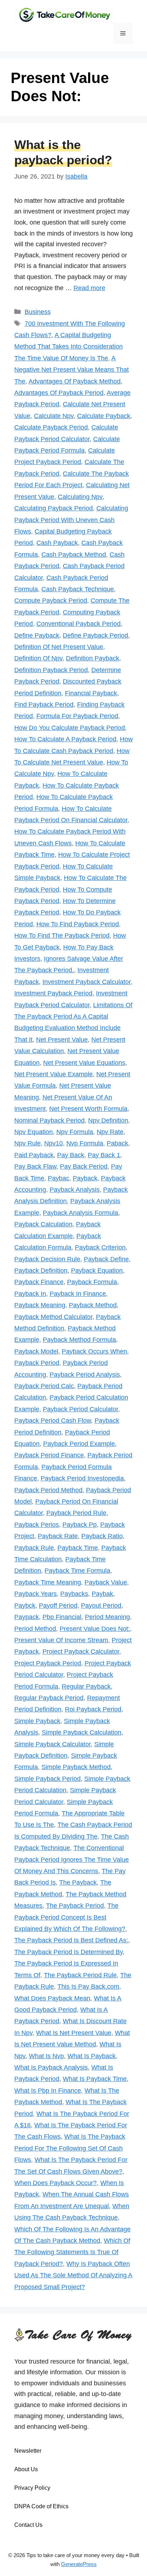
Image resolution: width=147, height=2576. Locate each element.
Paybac (59, 1178)
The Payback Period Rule (80, 1975)
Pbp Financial (62, 1617)
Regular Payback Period (49, 1698)
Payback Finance (39, 1282)
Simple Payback (37, 1721)
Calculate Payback (104, 416)
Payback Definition (41, 1271)
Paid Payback (34, 1155)
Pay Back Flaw (35, 1166)
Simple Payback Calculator (52, 1744)
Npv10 (54, 1143)
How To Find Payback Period (78, 924)
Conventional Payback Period (78, 624)
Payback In (30, 1294)
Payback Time (78, 1548)
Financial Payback (91, 693)
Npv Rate (110, 1132)
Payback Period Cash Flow (53, 1421)
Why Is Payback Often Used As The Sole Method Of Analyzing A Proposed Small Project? (73, 2275)
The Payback (78, 1882)
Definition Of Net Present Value (59, 647)
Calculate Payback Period (51, 427)
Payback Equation (97, 1271)
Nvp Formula (85, 1143)
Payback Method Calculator (53, 1317)
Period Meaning (107, 1617)
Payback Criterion (100, 1247)
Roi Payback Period (93, 1709)
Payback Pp (80, 1525)
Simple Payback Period (47, 1779)
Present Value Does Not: (95, 1629)
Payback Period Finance (49, 1455)
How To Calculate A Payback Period (65, 739)
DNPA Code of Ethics (41, 2506)
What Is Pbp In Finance (48, 2091)
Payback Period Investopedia (82, 1478)
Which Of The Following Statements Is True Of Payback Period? (72, 2252)
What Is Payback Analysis (51, 2067)
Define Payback (37, 635)
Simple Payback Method (76, 1767)
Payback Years (36, 1594)
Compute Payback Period (51, 601)
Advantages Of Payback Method (75, 381)
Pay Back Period (84, 1166)
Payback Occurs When (94, 1351)
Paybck (25, 1606)
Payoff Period (58, 1606)
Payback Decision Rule (47, 1259)
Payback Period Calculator (80, 1409)
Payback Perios (37, 1525)
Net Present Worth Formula (88, 1109)
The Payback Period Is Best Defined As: (71, 1940)
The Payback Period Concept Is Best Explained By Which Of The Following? (70, 1917)
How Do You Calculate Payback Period (70, 728)
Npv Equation (34, 1132)
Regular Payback (86, 1686)
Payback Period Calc (44, 1386)
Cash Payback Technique (78, 589)
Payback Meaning (40, 1305)
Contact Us (28, 2525)
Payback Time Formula (77, 1571)
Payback (85, 1178)
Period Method (35, 1629)
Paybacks (74, 1594)
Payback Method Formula (79, 1340)
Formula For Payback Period (77, 716)
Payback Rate (58, 1536)
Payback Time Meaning (48, 1582)
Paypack (27, 1617)
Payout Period (101, 1606)
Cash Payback (57, 543)
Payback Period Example (79, 1444)
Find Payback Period (44, 705)
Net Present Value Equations (84, 1063)
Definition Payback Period (51, 670)
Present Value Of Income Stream (61, 1640)
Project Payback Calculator (81, 1652)
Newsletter (28, 2451)
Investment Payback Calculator (87, 982)
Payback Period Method (48, 1490)
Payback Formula (92, 1282)
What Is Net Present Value (74, 2033)
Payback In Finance (78, 1294)
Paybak (102, 1594)
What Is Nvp (46, 2056)
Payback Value (106, 1582)
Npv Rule (27, 1143)
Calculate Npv (54, 416)
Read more (89, 288)
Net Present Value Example (54, 1074)
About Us (26, 2469)
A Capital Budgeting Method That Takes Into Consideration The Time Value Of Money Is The (69, 347)
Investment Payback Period (53, 993)
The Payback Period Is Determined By (69, 1952)
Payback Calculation (43, 1224)
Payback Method (93, 1305)
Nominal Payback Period (49, 1120)
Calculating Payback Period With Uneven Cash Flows (71, 520)
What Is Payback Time (95, 2079)
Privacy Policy (32, 2488)
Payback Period (37, 1363)
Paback (117, 1143)
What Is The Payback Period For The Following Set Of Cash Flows (70, 2148)
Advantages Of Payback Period (59, 393)
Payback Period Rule (76, 1513)
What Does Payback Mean (52, 1998)
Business (38, 312)
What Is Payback (92, 2056)
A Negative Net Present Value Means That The (72, 370)
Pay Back (71, 1155)
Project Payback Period (48, 1663)
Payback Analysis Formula (80, 1213)
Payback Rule (34, 1548)
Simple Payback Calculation (82, 1732)
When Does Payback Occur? (55, 2183)
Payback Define (106, 1259)
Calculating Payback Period (54, 508)
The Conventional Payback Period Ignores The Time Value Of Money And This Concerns (72, 1859)
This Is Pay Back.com (88, 1987)
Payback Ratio (102, 1536)
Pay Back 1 (104, 1155)
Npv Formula (75, 1132)
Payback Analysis (75, 1190)
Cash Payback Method (74, 555)
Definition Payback (93, 658)
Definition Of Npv (38, 658)
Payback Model (36, 1351)
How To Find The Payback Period (62, 936)
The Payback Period (75, 1906)
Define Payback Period (95, 635)
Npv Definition (108, 1120)
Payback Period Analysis (85, 1375)
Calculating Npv (80, 497)
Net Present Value (62, 1040)
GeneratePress (79, 2564)
